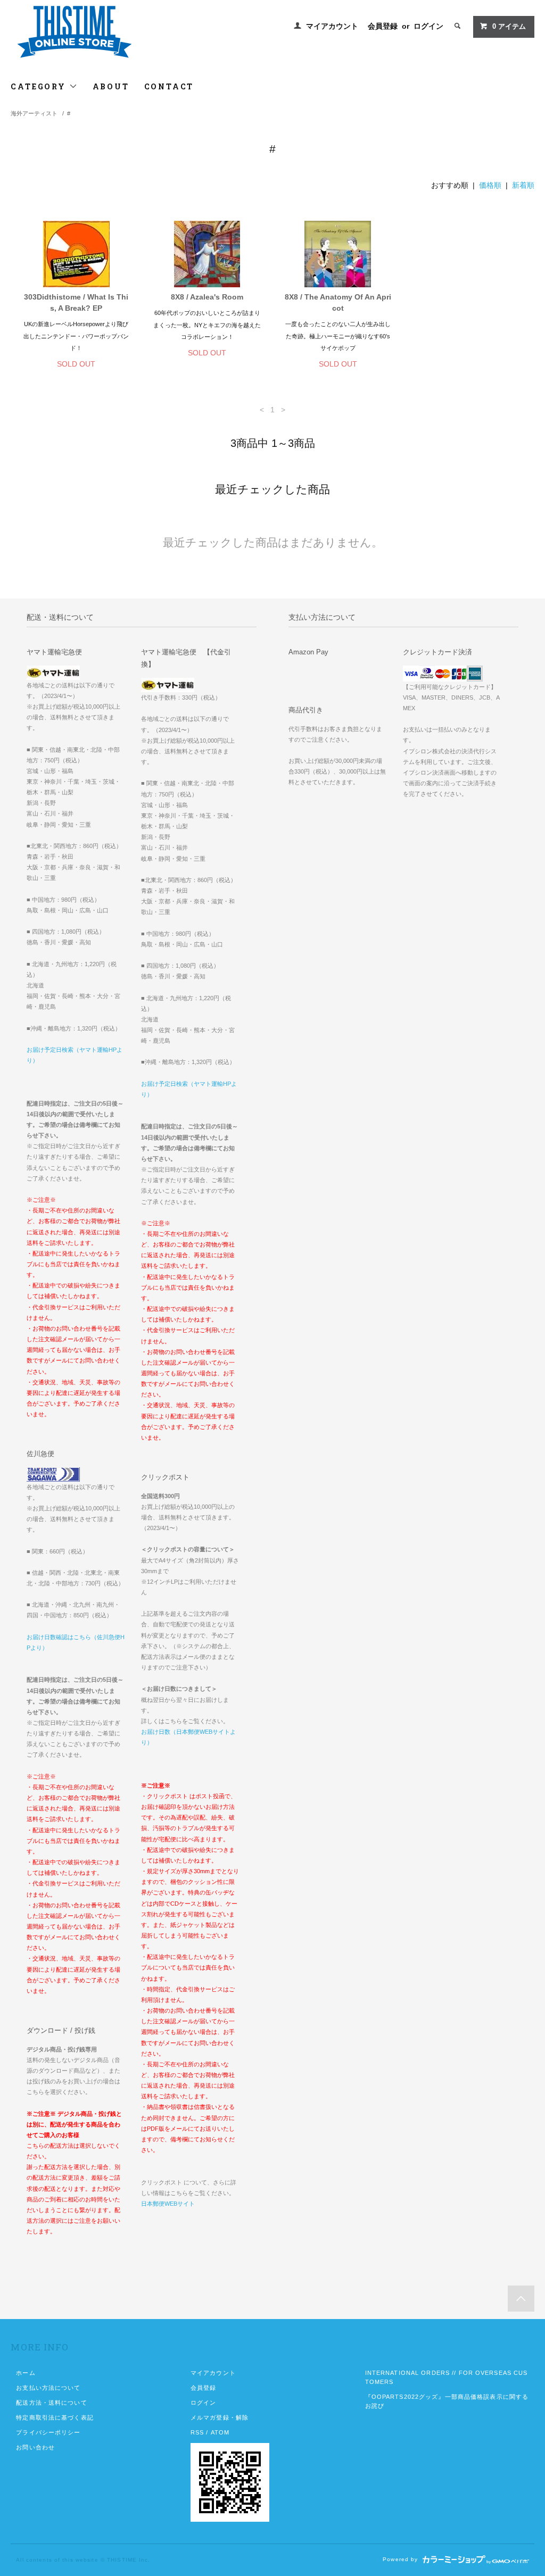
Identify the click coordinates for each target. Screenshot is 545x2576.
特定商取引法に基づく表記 (55, 2417)
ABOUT (111, 86)
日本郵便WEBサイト (168, 2204)
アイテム (509, 27)
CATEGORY (40, 86)
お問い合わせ (35, 2447)
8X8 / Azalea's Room (207, 297)
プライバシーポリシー (48, 2432)
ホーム (26, 2373)
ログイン (428, 26)
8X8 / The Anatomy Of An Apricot (338, 302)
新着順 (523, 185)
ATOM (220, 2432)
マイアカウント (332, 26)
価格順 (490, 185)
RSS (197, 2432)
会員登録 (383, 26)
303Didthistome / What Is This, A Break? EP (76, 302)
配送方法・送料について (51, 2403)
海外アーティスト (34, 113)
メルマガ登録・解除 (220, 2417)
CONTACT (169, 86)
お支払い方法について (48, 2388)
